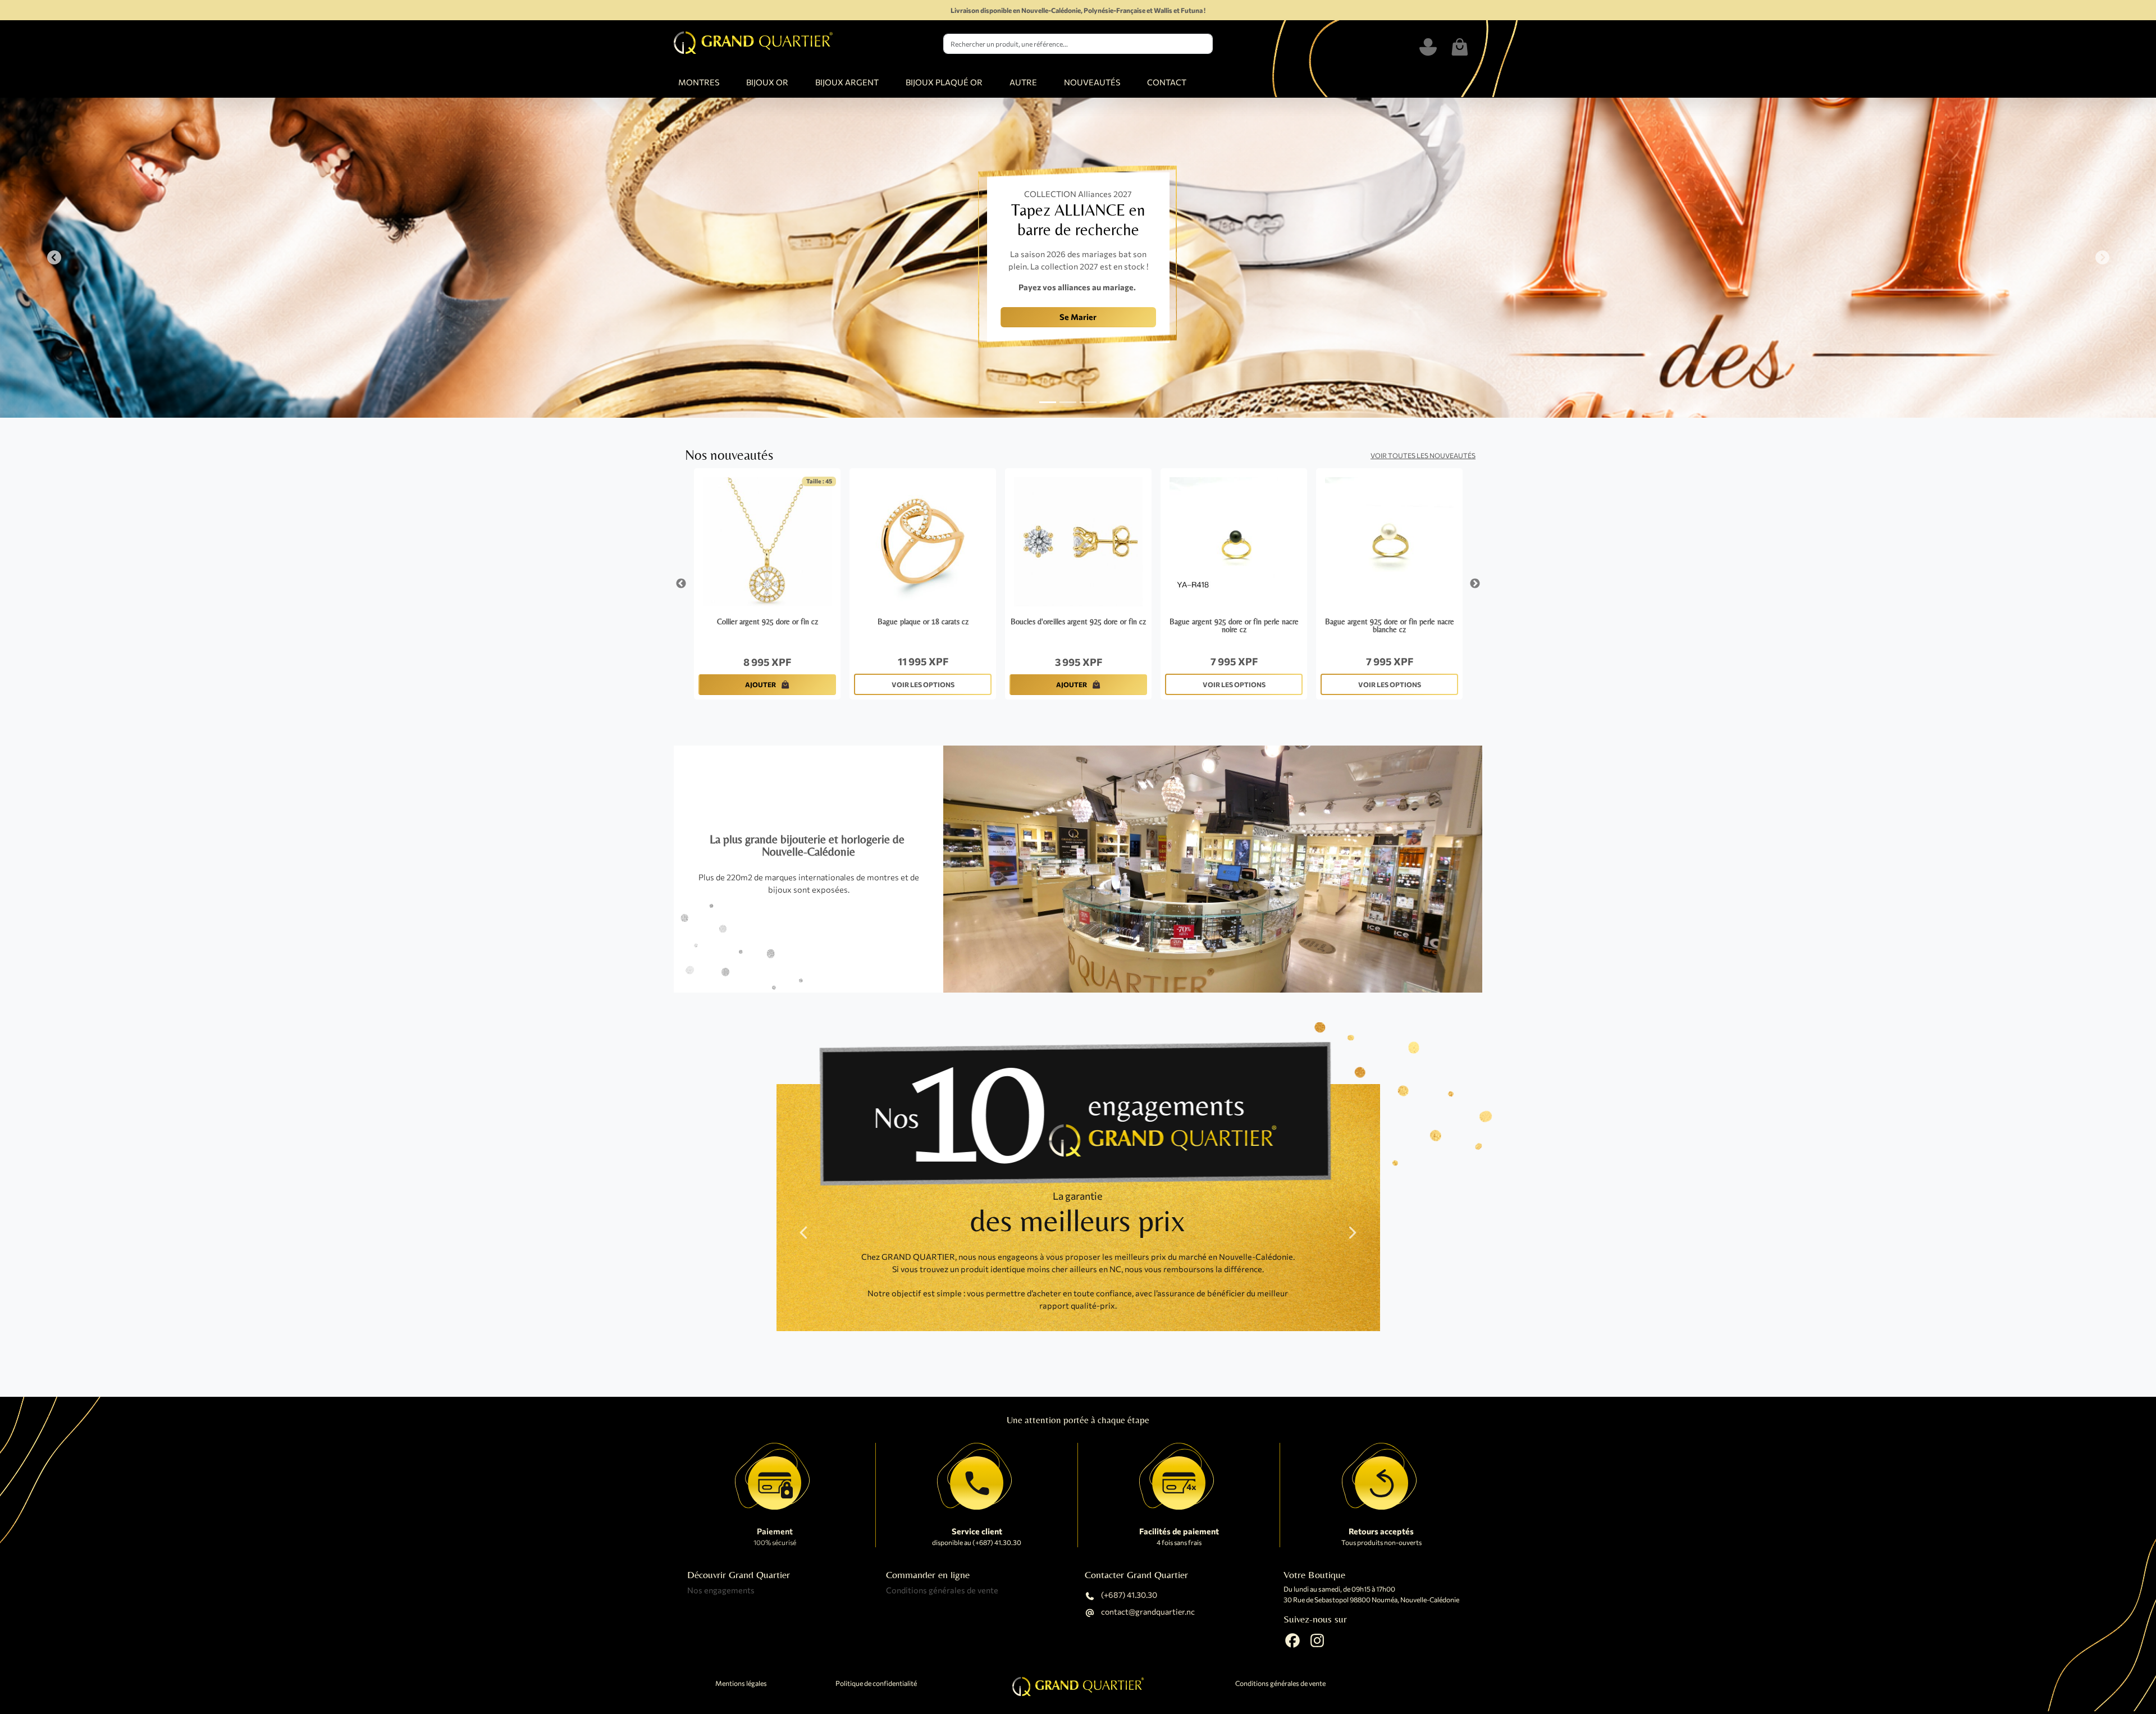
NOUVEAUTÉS (1092, 82)
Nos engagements (721, 1590)
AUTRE (1023, 82)
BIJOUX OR (767, 82)
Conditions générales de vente (942, 1590)
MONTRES (699, 82)
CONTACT (1167, 82)
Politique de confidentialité (876, 1683)
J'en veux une (873, 327)
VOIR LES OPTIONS (923, 684)
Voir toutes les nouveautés (1423, 455)
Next (1475, 584)
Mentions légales (741, 1683)
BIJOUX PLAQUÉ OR (944, 82)
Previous (681, 584)
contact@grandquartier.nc (1147, 1612)
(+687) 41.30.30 (1128, 1595)
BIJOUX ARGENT (847, 82)
